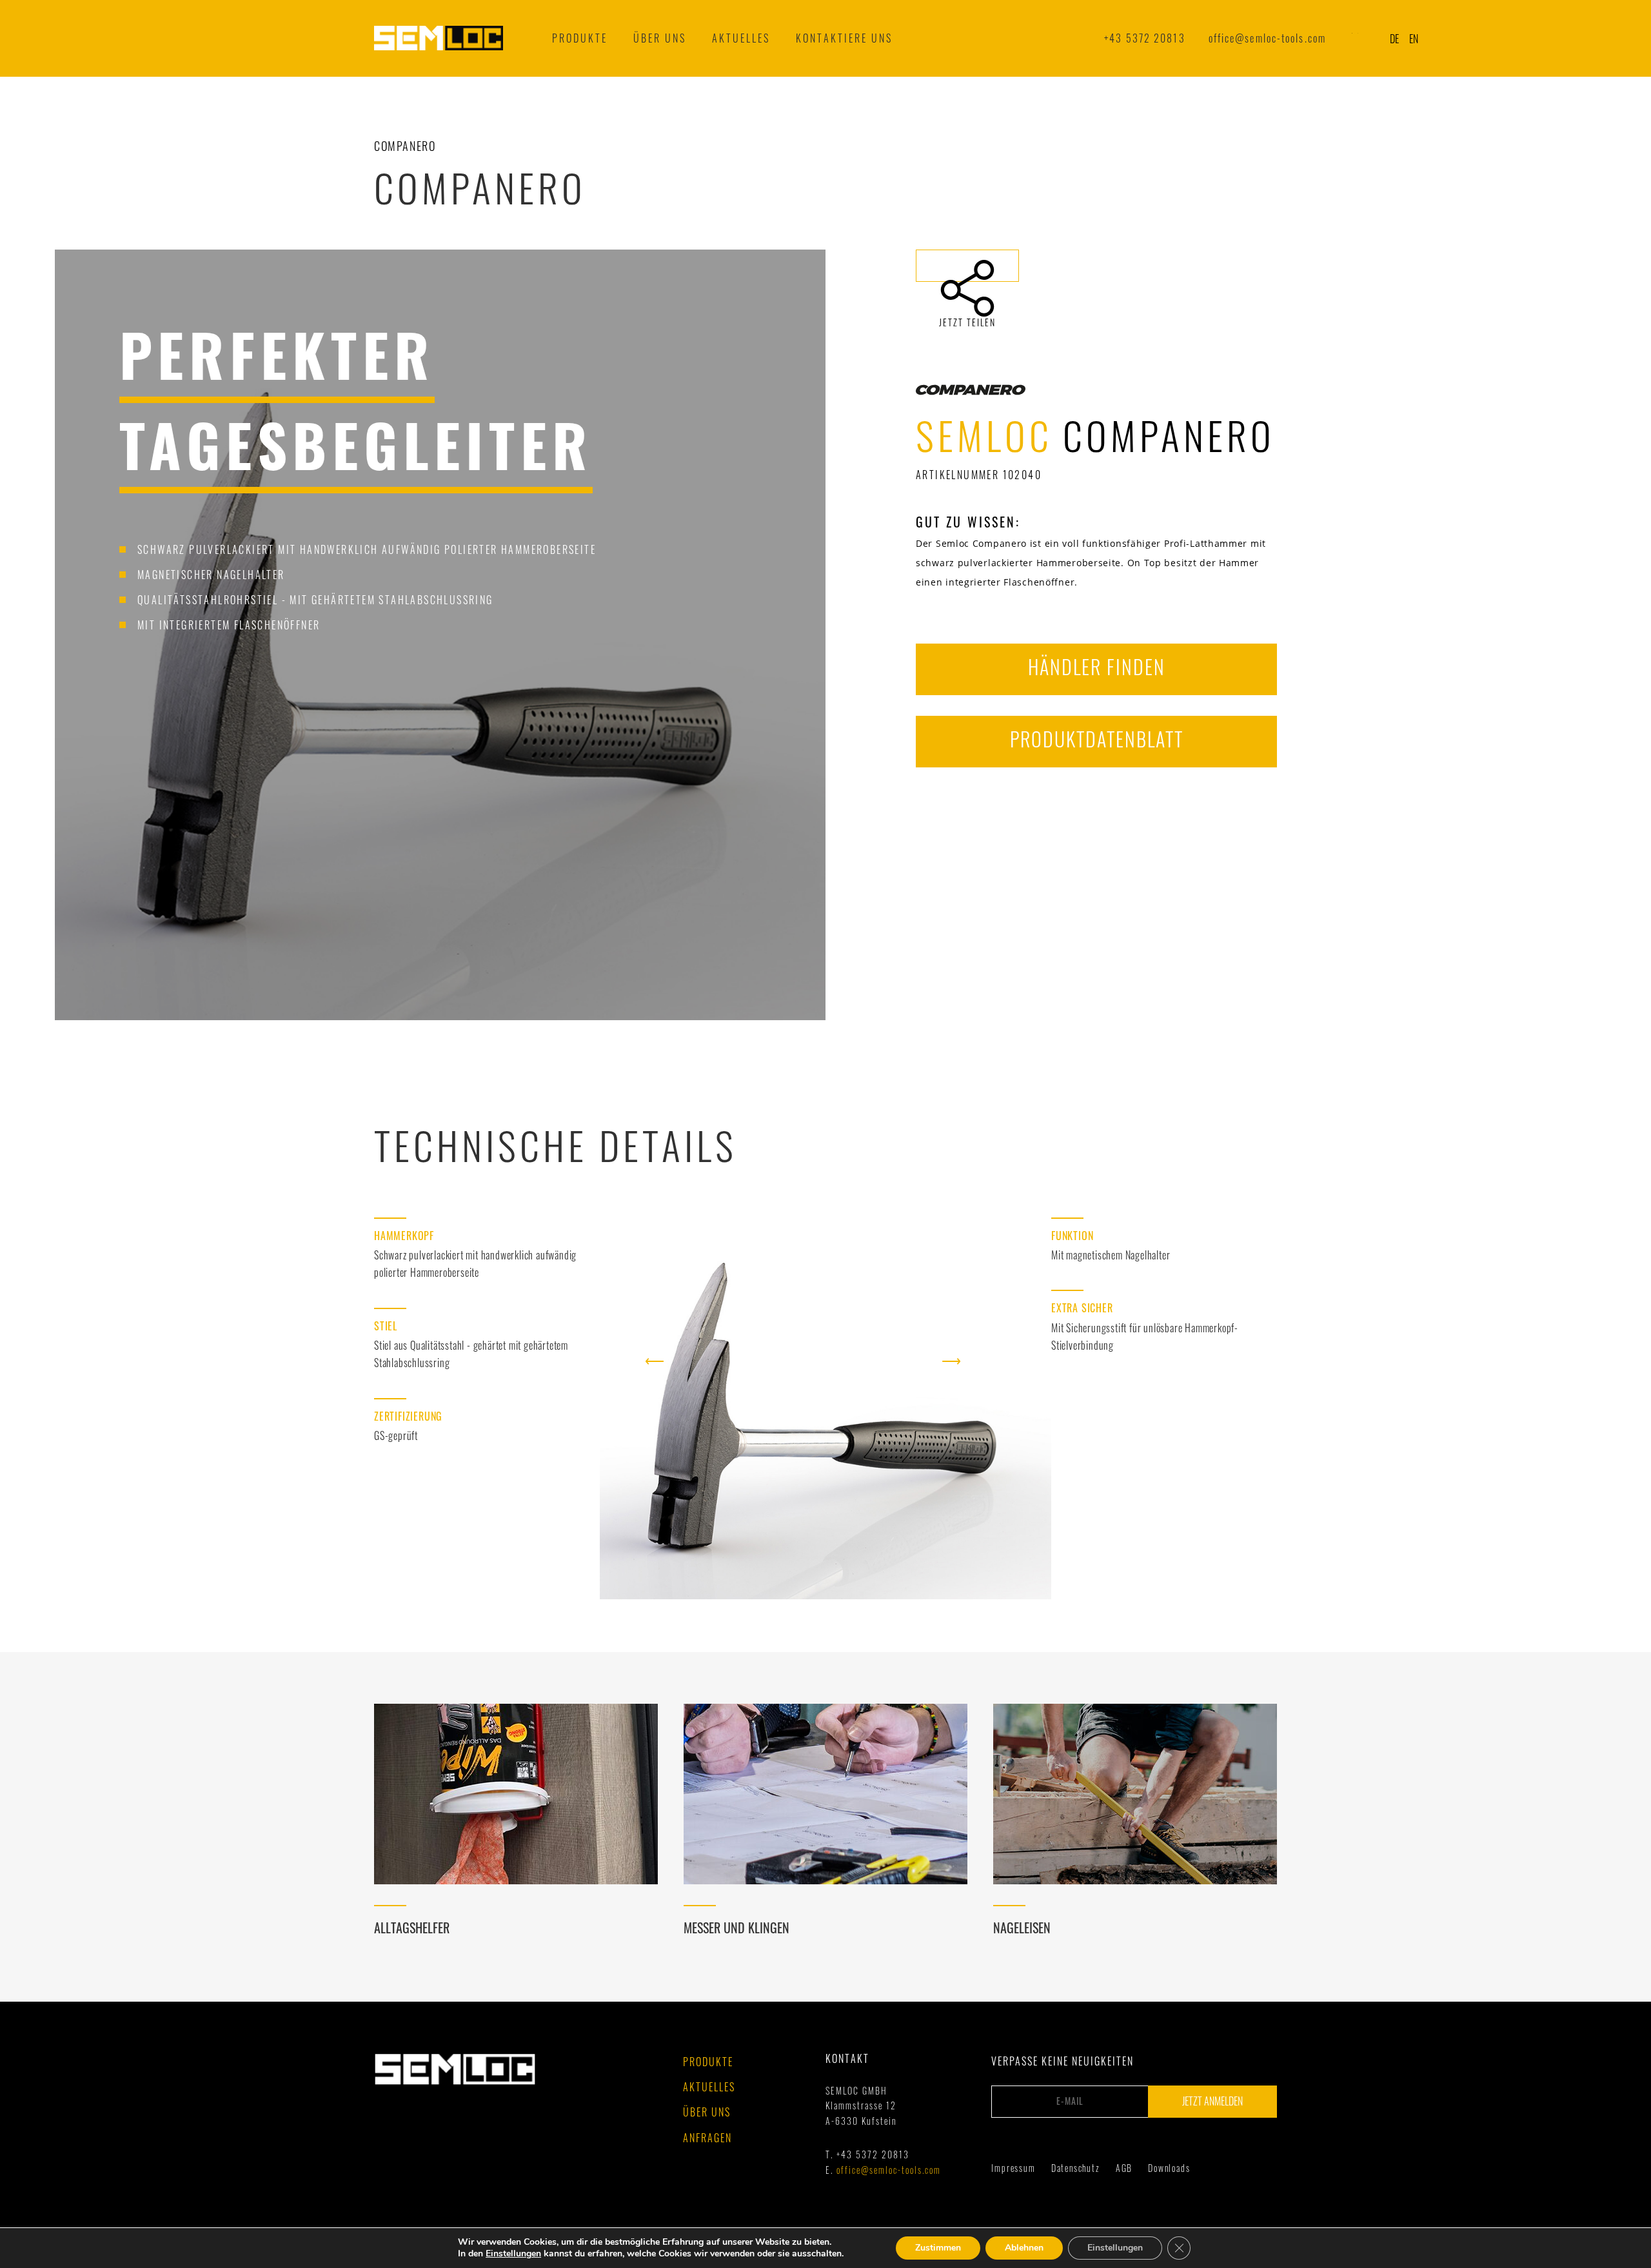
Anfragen (707, 2138)
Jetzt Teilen (967, 266)
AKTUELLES (741, 38)
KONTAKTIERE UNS (844, 38)
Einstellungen (513, 2254)
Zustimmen (938, 2248)
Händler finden (1097, 666)
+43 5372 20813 (1144, 38)
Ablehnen (1024, 2248)
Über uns (660, 38)
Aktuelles (709, 2087)
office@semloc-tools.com (1267, 38)
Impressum (1013, 2168)
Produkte (580, 38)
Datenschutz (1076, 2168)
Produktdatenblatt (1097, 739)
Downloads (1169, 2168)
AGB (1124, 2168)
